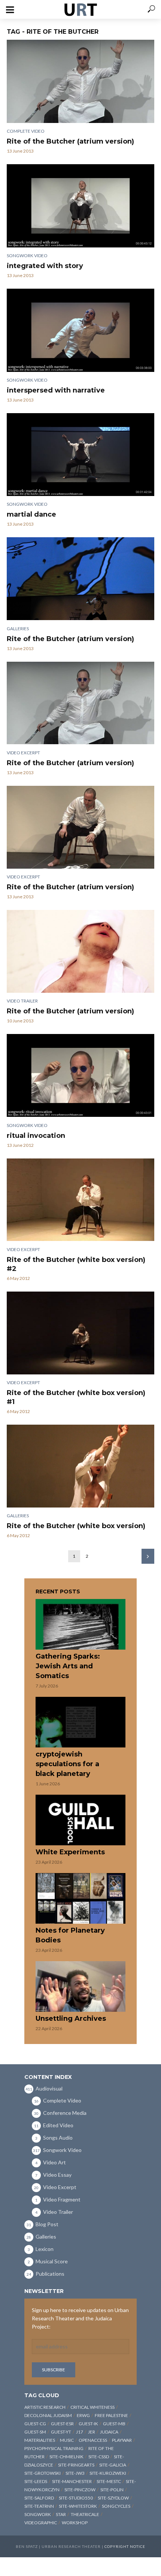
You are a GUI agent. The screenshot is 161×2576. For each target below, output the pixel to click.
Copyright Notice (125, 2546)
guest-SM (35, 2432)
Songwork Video (27, 256)
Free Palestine (111, 2415)
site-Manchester (72, 2481)
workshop (75, 2523)
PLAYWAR (122, 2440)
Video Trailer (22, 1001)
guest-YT (61, 2432)
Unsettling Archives (71, 2019)
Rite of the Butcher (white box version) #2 (76, 1264)
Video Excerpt (23, 753)
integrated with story (45, 266)
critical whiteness (92, 2407)
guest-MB (114, 2424)
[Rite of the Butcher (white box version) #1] (80, 1333)
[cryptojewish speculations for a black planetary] (80, 1722)
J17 (80, 2432)
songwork (38, 2514)
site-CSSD (99, 2457)
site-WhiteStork (78, 2506)
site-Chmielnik (66, 2457)
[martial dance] (80, 455)
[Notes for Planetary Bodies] (80, 1898)
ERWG (83, 2415)
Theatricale (85, 2514)
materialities (40, 2440)
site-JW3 (75, 2473)
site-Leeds (36, 2481)
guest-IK (88, 2424)
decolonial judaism (48, 2415)
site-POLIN (112, 2490)
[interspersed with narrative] (80, 330)
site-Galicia (113, 2465)
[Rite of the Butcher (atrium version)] (80, 81)
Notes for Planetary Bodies (70, 1935)
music (67, 2440)
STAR (61, 2514)
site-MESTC (109, 2481)
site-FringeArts (76, 2465)
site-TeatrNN (39, 2506)
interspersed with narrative (56, 390)
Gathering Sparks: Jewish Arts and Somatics (68, 1666)
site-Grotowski (42, 2473)
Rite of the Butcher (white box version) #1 (76, 1397)
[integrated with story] (80, 206)
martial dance (31, 514)
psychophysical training (54, 2448)
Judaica (109, 2432)
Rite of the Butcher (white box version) (76, 1526)
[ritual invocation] (80, 1075)
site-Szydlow (113, 2498)
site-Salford (39, 2498)
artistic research (45, 2407)
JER (92, 2432)
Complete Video (26, 131)
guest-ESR (62, 2424)
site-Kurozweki (108, 2473)
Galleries (18, 629)
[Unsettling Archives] (80, 1986)
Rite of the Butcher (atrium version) (70, 141)
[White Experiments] (80, 1820)
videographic (41, 2523)
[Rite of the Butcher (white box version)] (80, 1466)
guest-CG (35, 2424)
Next (148, 1556)
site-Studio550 (76, 2498)
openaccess (93, 2440)
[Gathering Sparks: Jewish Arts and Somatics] (80, 1624)
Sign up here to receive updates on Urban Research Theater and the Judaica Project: (80, 2318)
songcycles (116, 2506)
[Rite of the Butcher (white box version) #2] (80, 1200)
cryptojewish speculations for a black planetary (67, 1764)
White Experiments (70, 1852)
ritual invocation (36, 1136)
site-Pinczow (80, 2490)
